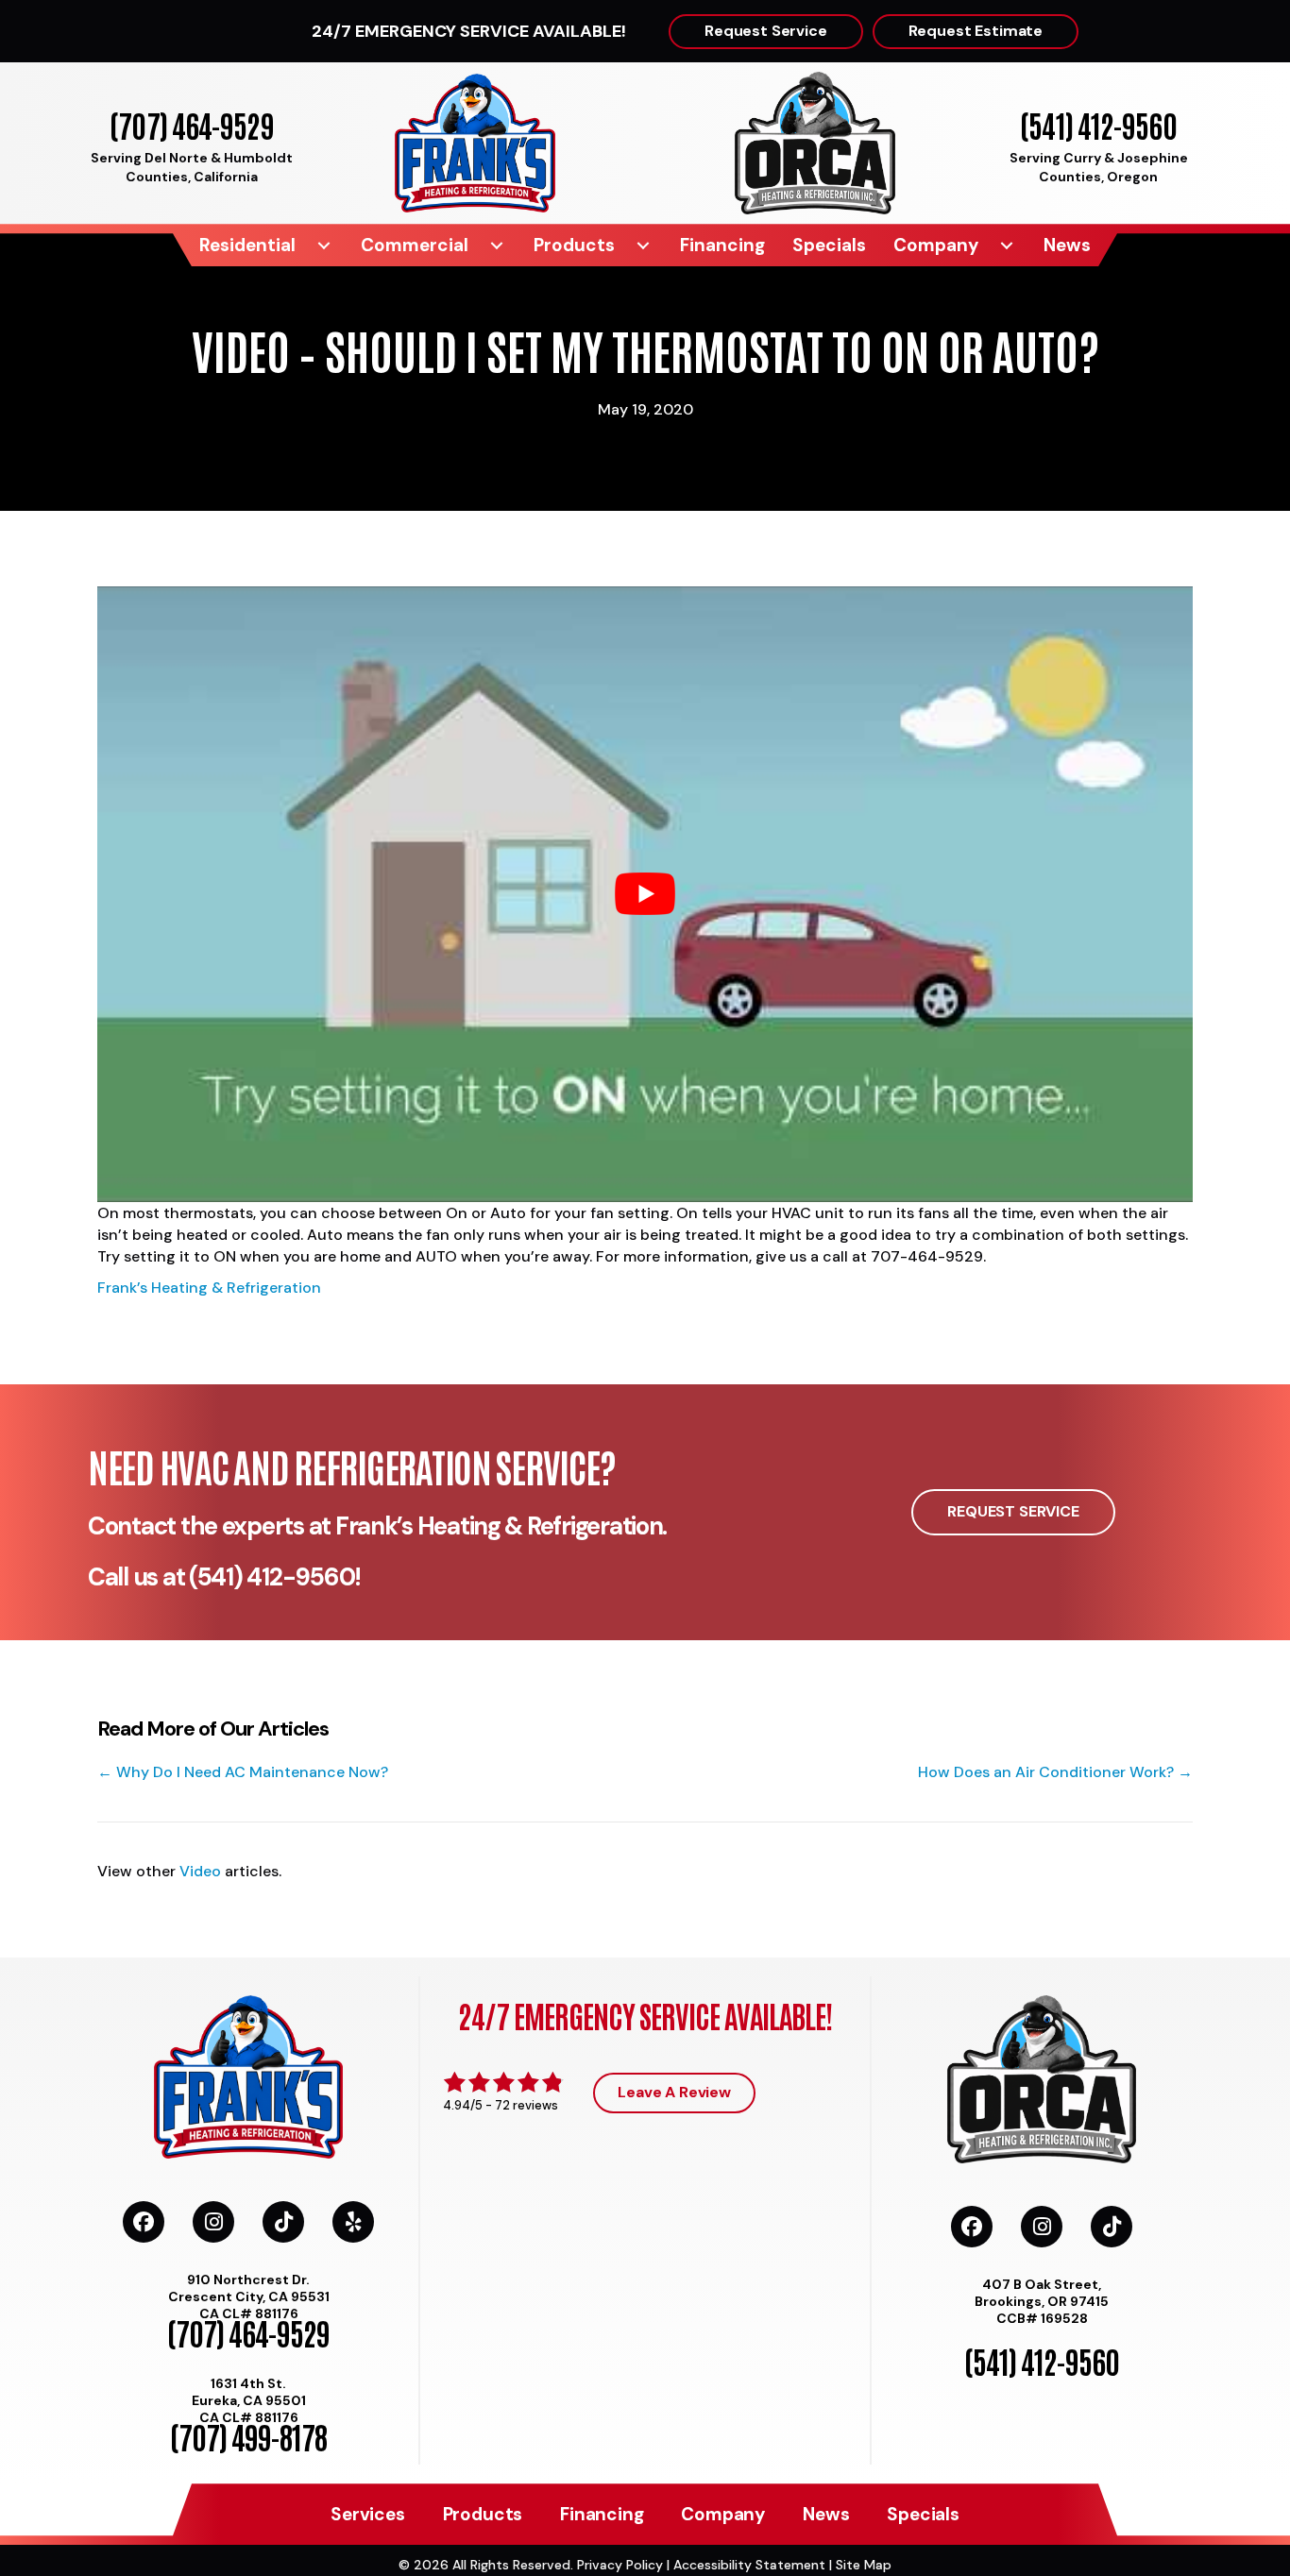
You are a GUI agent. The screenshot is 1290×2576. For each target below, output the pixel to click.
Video (200, 1871)
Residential (247, 245)
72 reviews (526, 2105)
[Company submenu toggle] (1007, 245)
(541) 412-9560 (1098, 124)
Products (574, 245)
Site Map (864, 2565)
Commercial (415, 245)
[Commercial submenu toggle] (497, 245)
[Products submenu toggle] (643, 245)
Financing (722, 245)
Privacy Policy (620, 2565)
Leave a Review (674, 2092)
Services (367, 2514)
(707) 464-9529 (191, 124)
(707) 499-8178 (248, 2436)
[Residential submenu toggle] (324, 245)
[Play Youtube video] (645, 894)
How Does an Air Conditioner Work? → (1055, 1772)
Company (936, 245)
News (1067, 245)
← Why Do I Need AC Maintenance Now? (243, 1772)
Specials (829, 245)
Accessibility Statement (749, 2565)
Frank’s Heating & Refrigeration (209, 1288)
